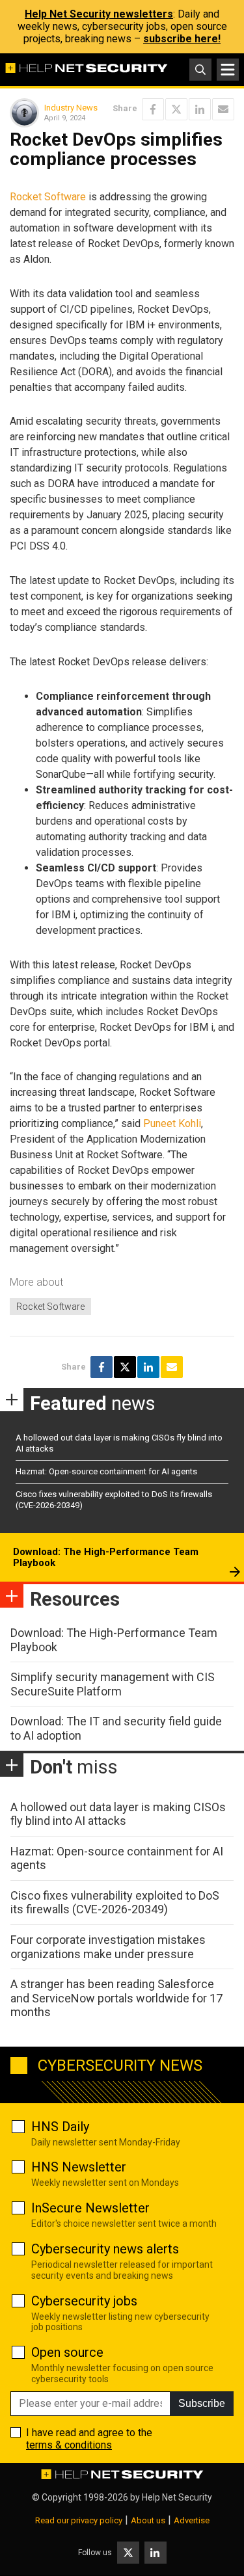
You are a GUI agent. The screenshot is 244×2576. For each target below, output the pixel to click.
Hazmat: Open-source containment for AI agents (106, 1471)
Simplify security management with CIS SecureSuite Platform (113, 1684)
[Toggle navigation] (228, 70)
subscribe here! (182, 39)
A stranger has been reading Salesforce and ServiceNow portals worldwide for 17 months (116, 1998)
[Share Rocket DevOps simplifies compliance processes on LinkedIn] (200, 109)
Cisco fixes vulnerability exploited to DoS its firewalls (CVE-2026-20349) (115, 1903)
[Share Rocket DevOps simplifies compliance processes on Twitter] (176, 109)
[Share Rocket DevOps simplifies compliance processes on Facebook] (153, 109)
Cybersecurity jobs (84, 2301)
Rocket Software (48, 197)
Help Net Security (177, 2497)
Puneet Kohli (172, 1123)
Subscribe (202, 2403)
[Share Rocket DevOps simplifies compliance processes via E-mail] (223, 109)
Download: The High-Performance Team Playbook (106, 1558)
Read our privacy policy (79, 2520)
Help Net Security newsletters (99, 14)
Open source (67, 2352)
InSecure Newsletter (90, 2208)
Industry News (71, 108)
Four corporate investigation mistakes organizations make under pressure (108, 1947)
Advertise (192, 2520)
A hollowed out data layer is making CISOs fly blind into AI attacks (118, 1814)
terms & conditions (69, 2445)
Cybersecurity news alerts (105, 2249)
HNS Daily (60, 2127)
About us (148, 2520)
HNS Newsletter (79, 2167)
